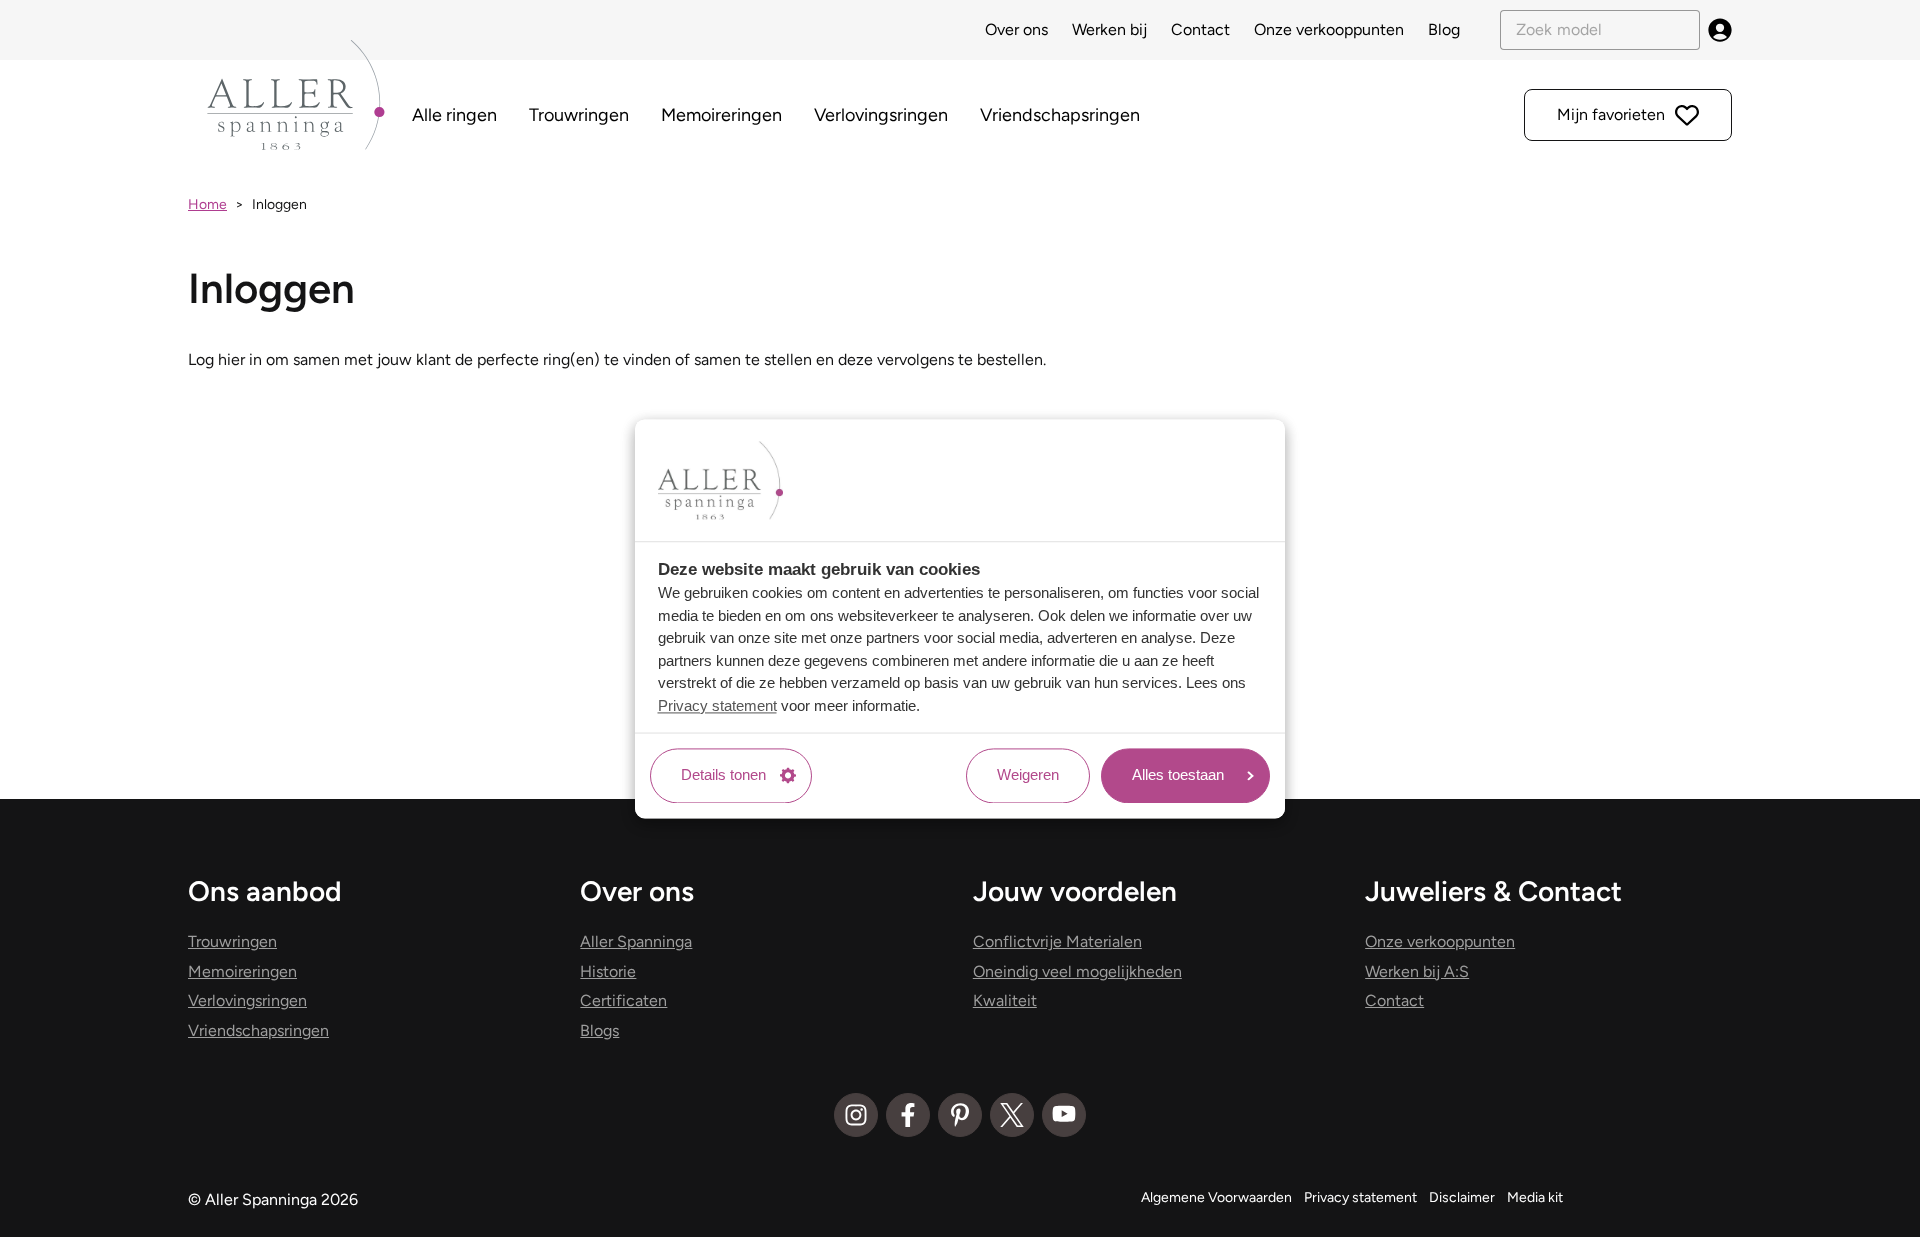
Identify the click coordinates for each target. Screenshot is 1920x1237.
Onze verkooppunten (1329, 29)
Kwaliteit (1005, 1000)
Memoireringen (721, 115)
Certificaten (623, 1000)
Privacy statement (717, 705)
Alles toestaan (1178, 775)
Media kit (1535, 1197)
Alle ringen (454, 115)
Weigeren (1028, 775)
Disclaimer (1462, 1197)
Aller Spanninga (636, 941)
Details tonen (723, 775)
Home (207, 204)
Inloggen (279, 204)
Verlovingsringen (881, 115)
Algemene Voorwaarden (1216, 1197)
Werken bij (1109, 29)
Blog (1444, 29)
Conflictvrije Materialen (1057, 941)
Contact (1200, 29)
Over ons (1016, 29)
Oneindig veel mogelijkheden (1077, 971)
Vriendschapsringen (1060, 115)
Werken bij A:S (1417, 971)
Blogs (599, 1030)
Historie (608, 971)
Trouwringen (579, 115)
